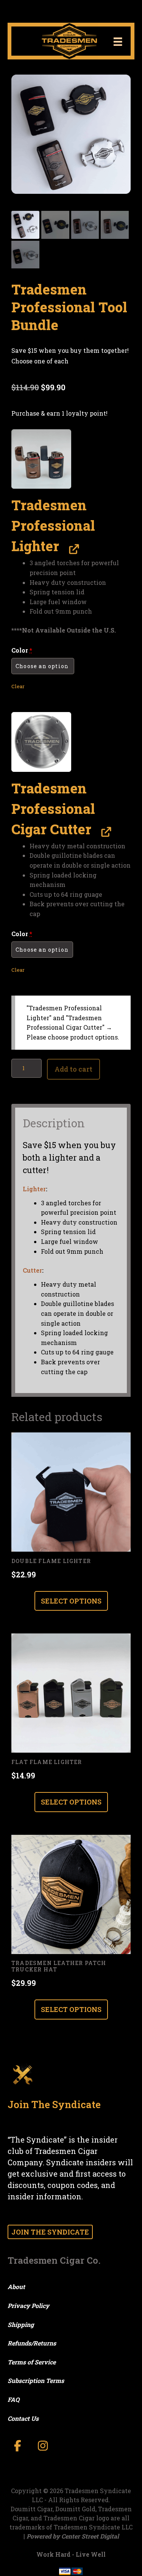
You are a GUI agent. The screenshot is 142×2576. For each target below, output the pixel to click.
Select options (71, 1601)
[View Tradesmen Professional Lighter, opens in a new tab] (72, 548)
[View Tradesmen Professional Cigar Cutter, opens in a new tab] (104, 831)
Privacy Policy (28, 2306)
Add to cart (73, 1069)
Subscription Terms (36, 2380)
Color (22, 650)
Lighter (34, 1189)
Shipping (21, 2324)
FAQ (13, 2399)
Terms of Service (32, 2362)
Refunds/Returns (32, 2343)
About (16, 2287)
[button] (41, 459)
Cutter (32, 1270)
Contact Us (23, 2418)
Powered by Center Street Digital (73, 2536)
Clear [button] (18, 686)
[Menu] (118, 41)
